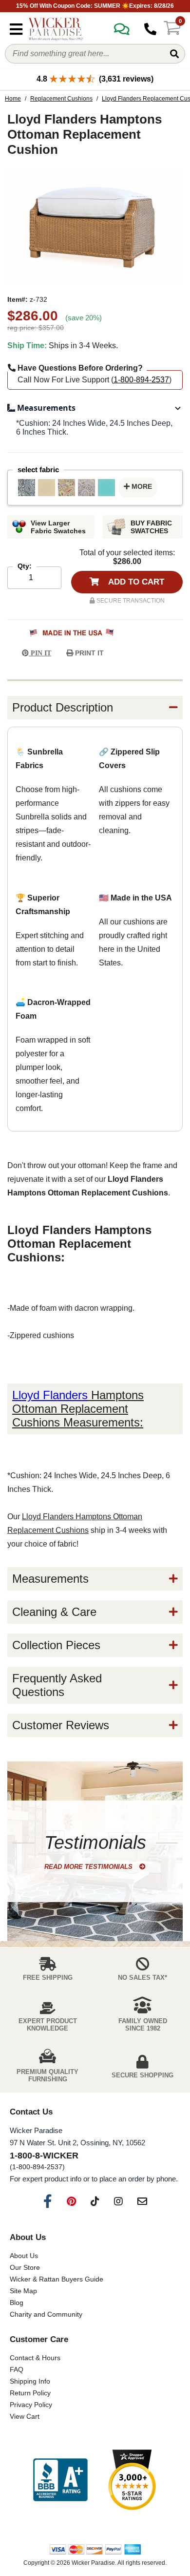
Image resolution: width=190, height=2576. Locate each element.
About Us (24, 2256)
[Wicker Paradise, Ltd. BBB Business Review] (60, 2481)
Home (13, 99)
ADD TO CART (135, 582)
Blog (17, 2303)
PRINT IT (88, 653)
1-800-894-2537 (141, 380)
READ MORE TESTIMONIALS (89, 1867)
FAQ (17, 2369)
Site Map (23, 2291)
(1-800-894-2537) (37, 2167)
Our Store (25, 2267)
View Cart (25, 2416)
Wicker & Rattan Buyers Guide (57, 2279)
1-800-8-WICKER (44, 2156)
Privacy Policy (31, 2405)
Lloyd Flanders (50, 1395)
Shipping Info (30, 2381)
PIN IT (40, 653)
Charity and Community (46, 2314)
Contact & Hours (35, 2358)
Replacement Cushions (61, 99)
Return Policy (30, 2393)
